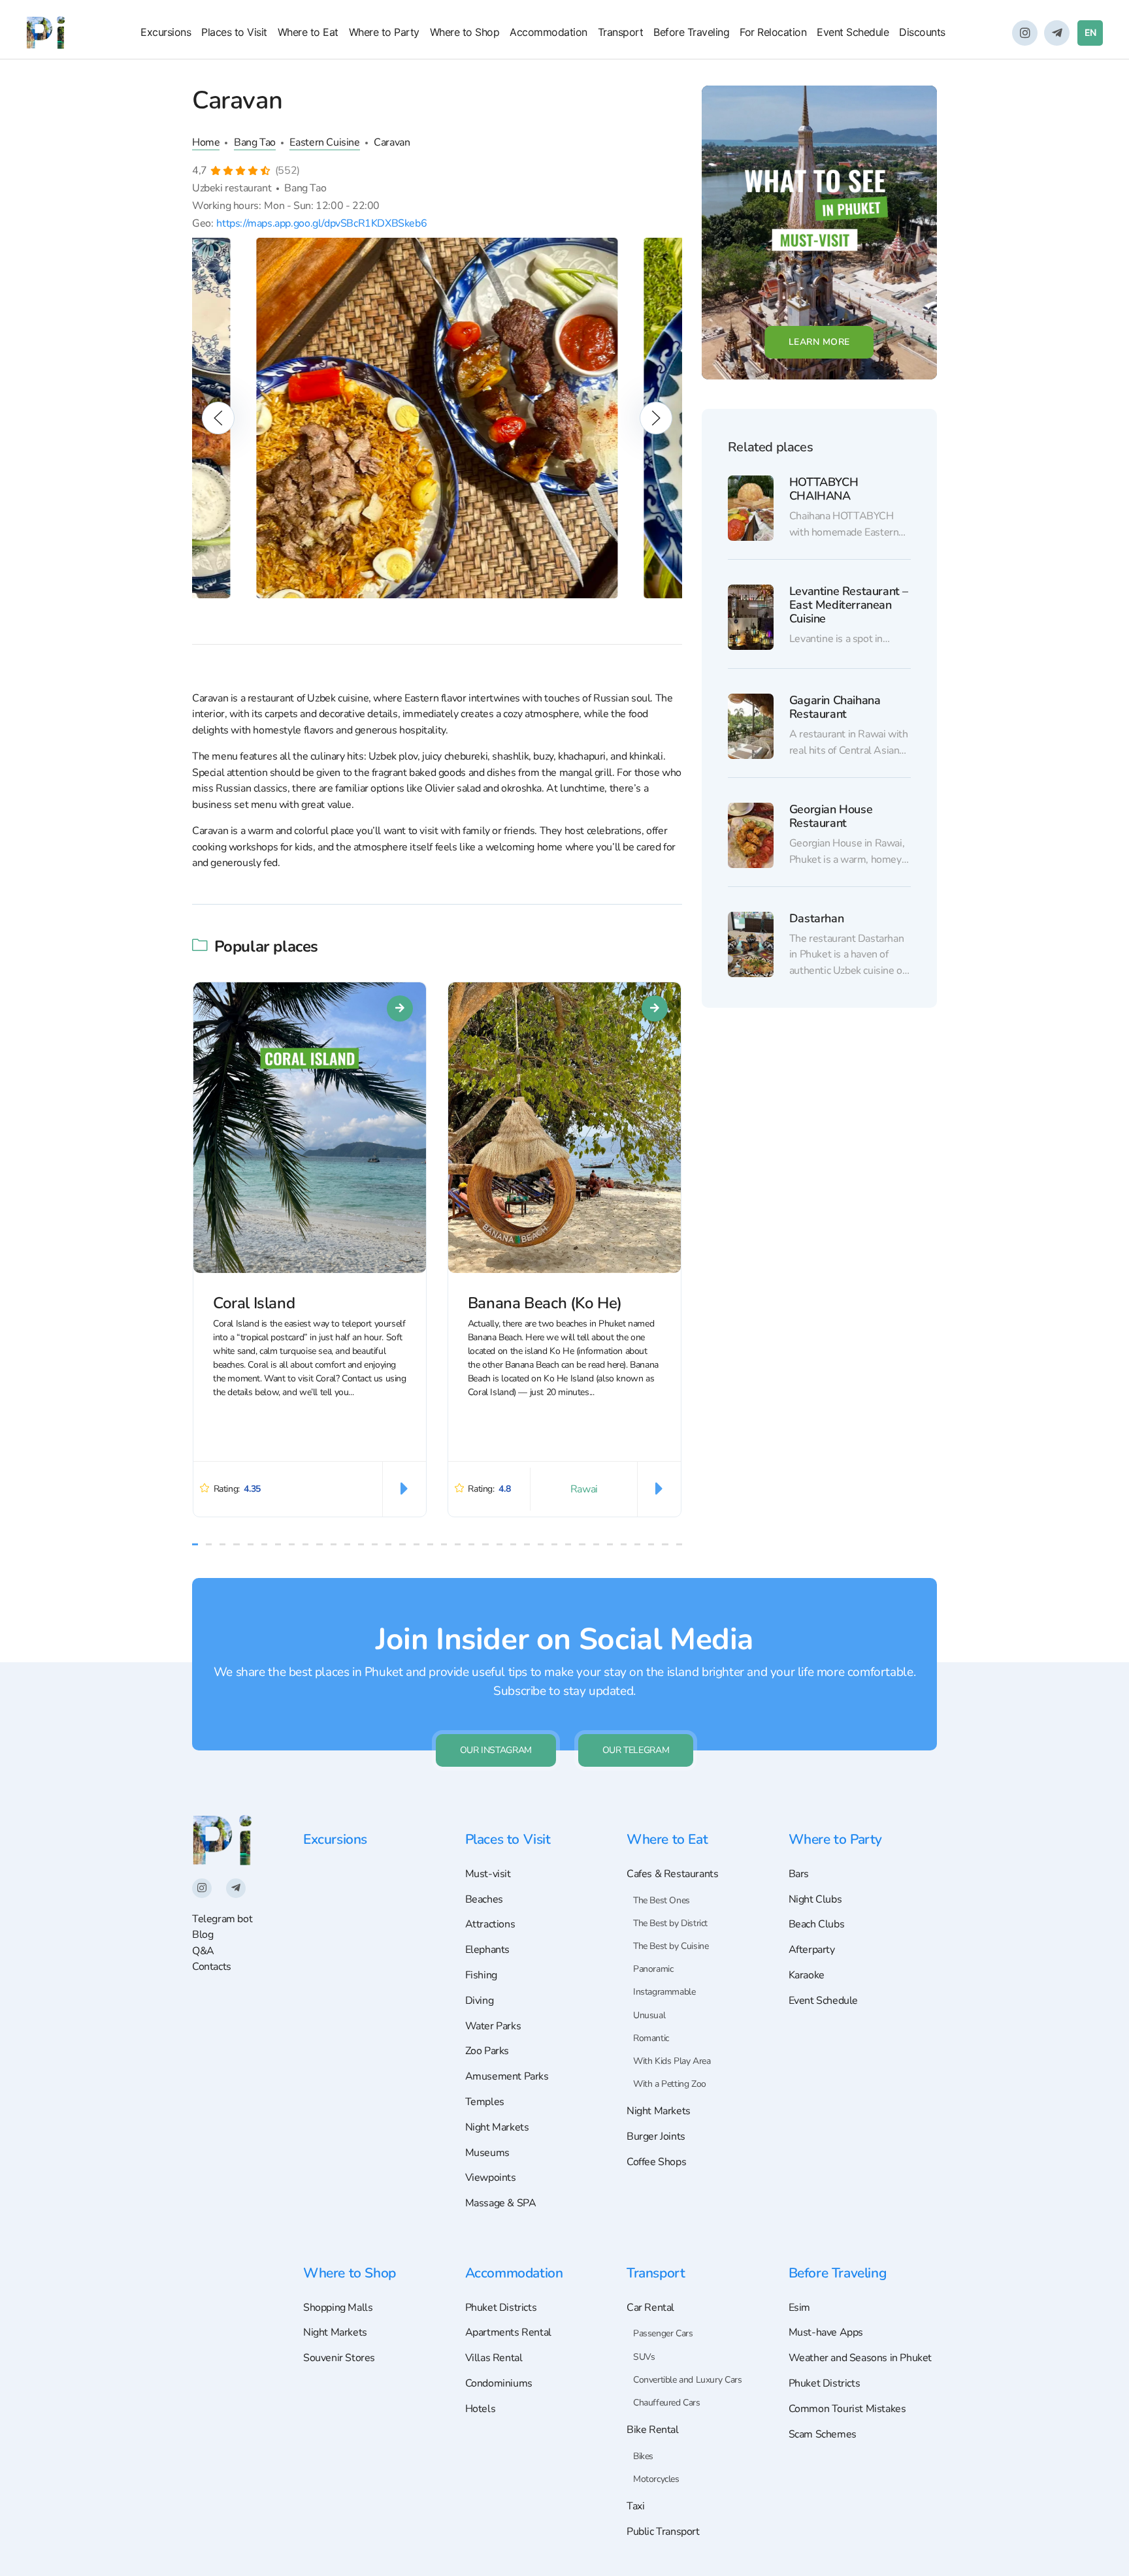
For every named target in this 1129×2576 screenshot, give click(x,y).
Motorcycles (656, 2479)
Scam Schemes (823, 2434)
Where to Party (384, 32)
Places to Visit (234, 32)
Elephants (487, 1950)
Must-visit (488, 1874)
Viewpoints (491, 2178)
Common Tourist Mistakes (847, 2409)
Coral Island (254, 1303)
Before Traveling (691, 32)
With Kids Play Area (672, 2061)
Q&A (203, 1951)
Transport (621, 32)
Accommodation (548, 32)
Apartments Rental (508, 2332)
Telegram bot (222, 1919)
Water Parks (493, 2026)
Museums (487, 2153)
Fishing (481, 1975)
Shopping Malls (338, 2308)
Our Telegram (636, 1750)
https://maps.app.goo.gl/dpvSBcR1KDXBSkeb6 (321, 223)
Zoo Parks (487, 2051)
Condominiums (499, 2383)
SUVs (644, 2357)
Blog (203, 1935)
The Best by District (670, 1923)
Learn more (819, 342)
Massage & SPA (501, 2203)
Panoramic (653, 1969)
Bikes (643, 2456)
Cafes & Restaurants (673, 1874)
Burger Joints (656, 2136)
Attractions (490, 1924)
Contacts (212, 1967)
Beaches (484, 1899)
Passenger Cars (663, 2333)
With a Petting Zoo (670, 2084)
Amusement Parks (507, 2076)
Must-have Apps (826, 2332)
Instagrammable (664, 1992)
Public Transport (663, 2532)
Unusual (649, 2015)
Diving (480, 2001)
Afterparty (812, 1950)
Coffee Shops (656, 2162)
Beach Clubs (817, 1924)
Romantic (651, 2038)
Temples (485, 2102)
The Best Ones (662, 1900)
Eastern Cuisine (324, 142)
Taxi (635, 2506)
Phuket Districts (501, 2308)
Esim (799, 2308)
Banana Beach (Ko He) (545, 1303)
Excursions (166, 32)
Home (206, 142)
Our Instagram (496, 1750)
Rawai (584, 1489)
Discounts (922, 32)
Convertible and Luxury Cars (687, 2380)
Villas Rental (494, 2358)
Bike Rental (653, 2430)
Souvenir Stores (339, 2358)
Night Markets (497, 2127)
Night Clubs (815, 1899)
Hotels (481, 2409)
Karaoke (807, 1975)
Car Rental (650, 2308)
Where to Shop (465, 32)
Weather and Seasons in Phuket (860, 2358)
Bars (799, 1874)
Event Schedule (853, 32)
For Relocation (773, 32)
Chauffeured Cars (667, 2403)
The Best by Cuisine (671, 1946)
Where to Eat (308, 32)
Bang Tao (255, 142)
